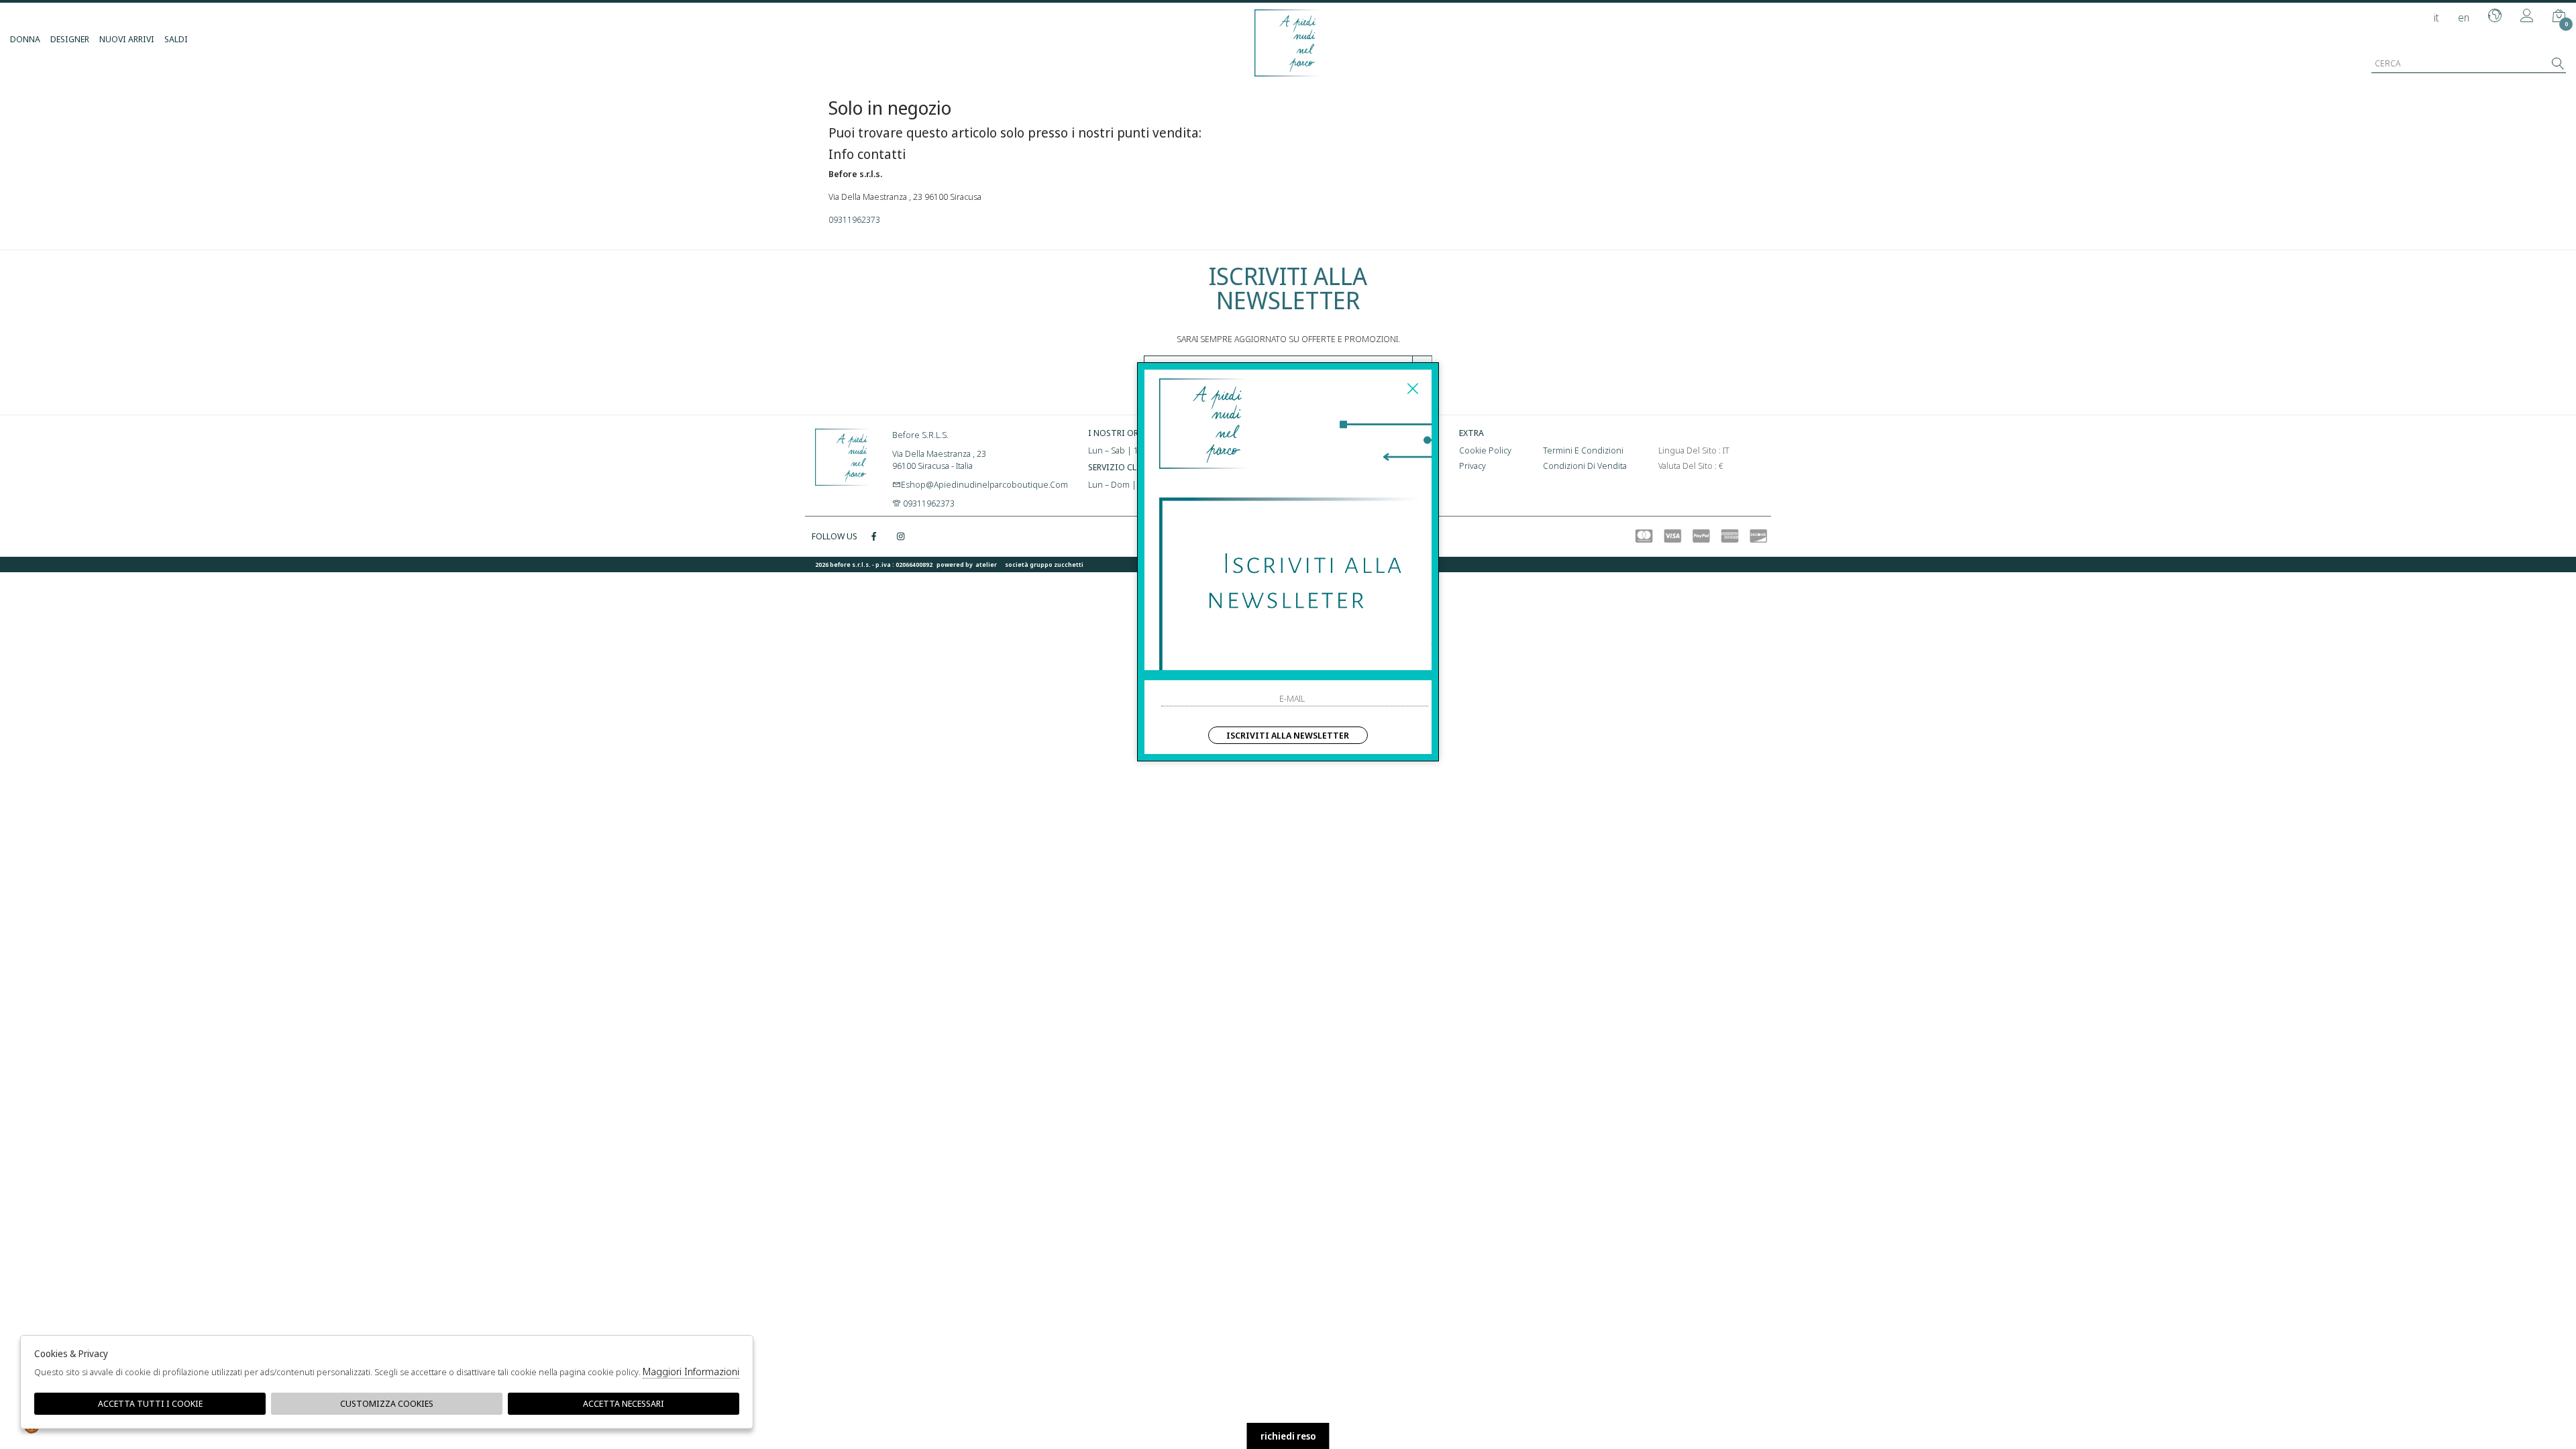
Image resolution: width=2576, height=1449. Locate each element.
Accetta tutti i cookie (150, 1403)
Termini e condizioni (1583, 450)
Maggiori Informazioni (691, 1371)
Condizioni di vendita (1585, 466)
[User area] (2527, 17)
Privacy (1472, 466)
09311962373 (854, 219)
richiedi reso (1288, 1436)
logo (844, 455)
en (2464, 17)
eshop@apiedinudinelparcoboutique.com (984, 484)
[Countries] (2495, 17)
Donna (25, 39)
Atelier (986, 565)
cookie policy (1485, 450)
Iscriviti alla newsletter (1288, 735)
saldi (176, 39)
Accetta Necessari (624, 1403)
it (2436, 17)
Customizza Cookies (387, 1403)
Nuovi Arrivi (127, 39)
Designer (70, 39)
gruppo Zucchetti (1057, 565)
